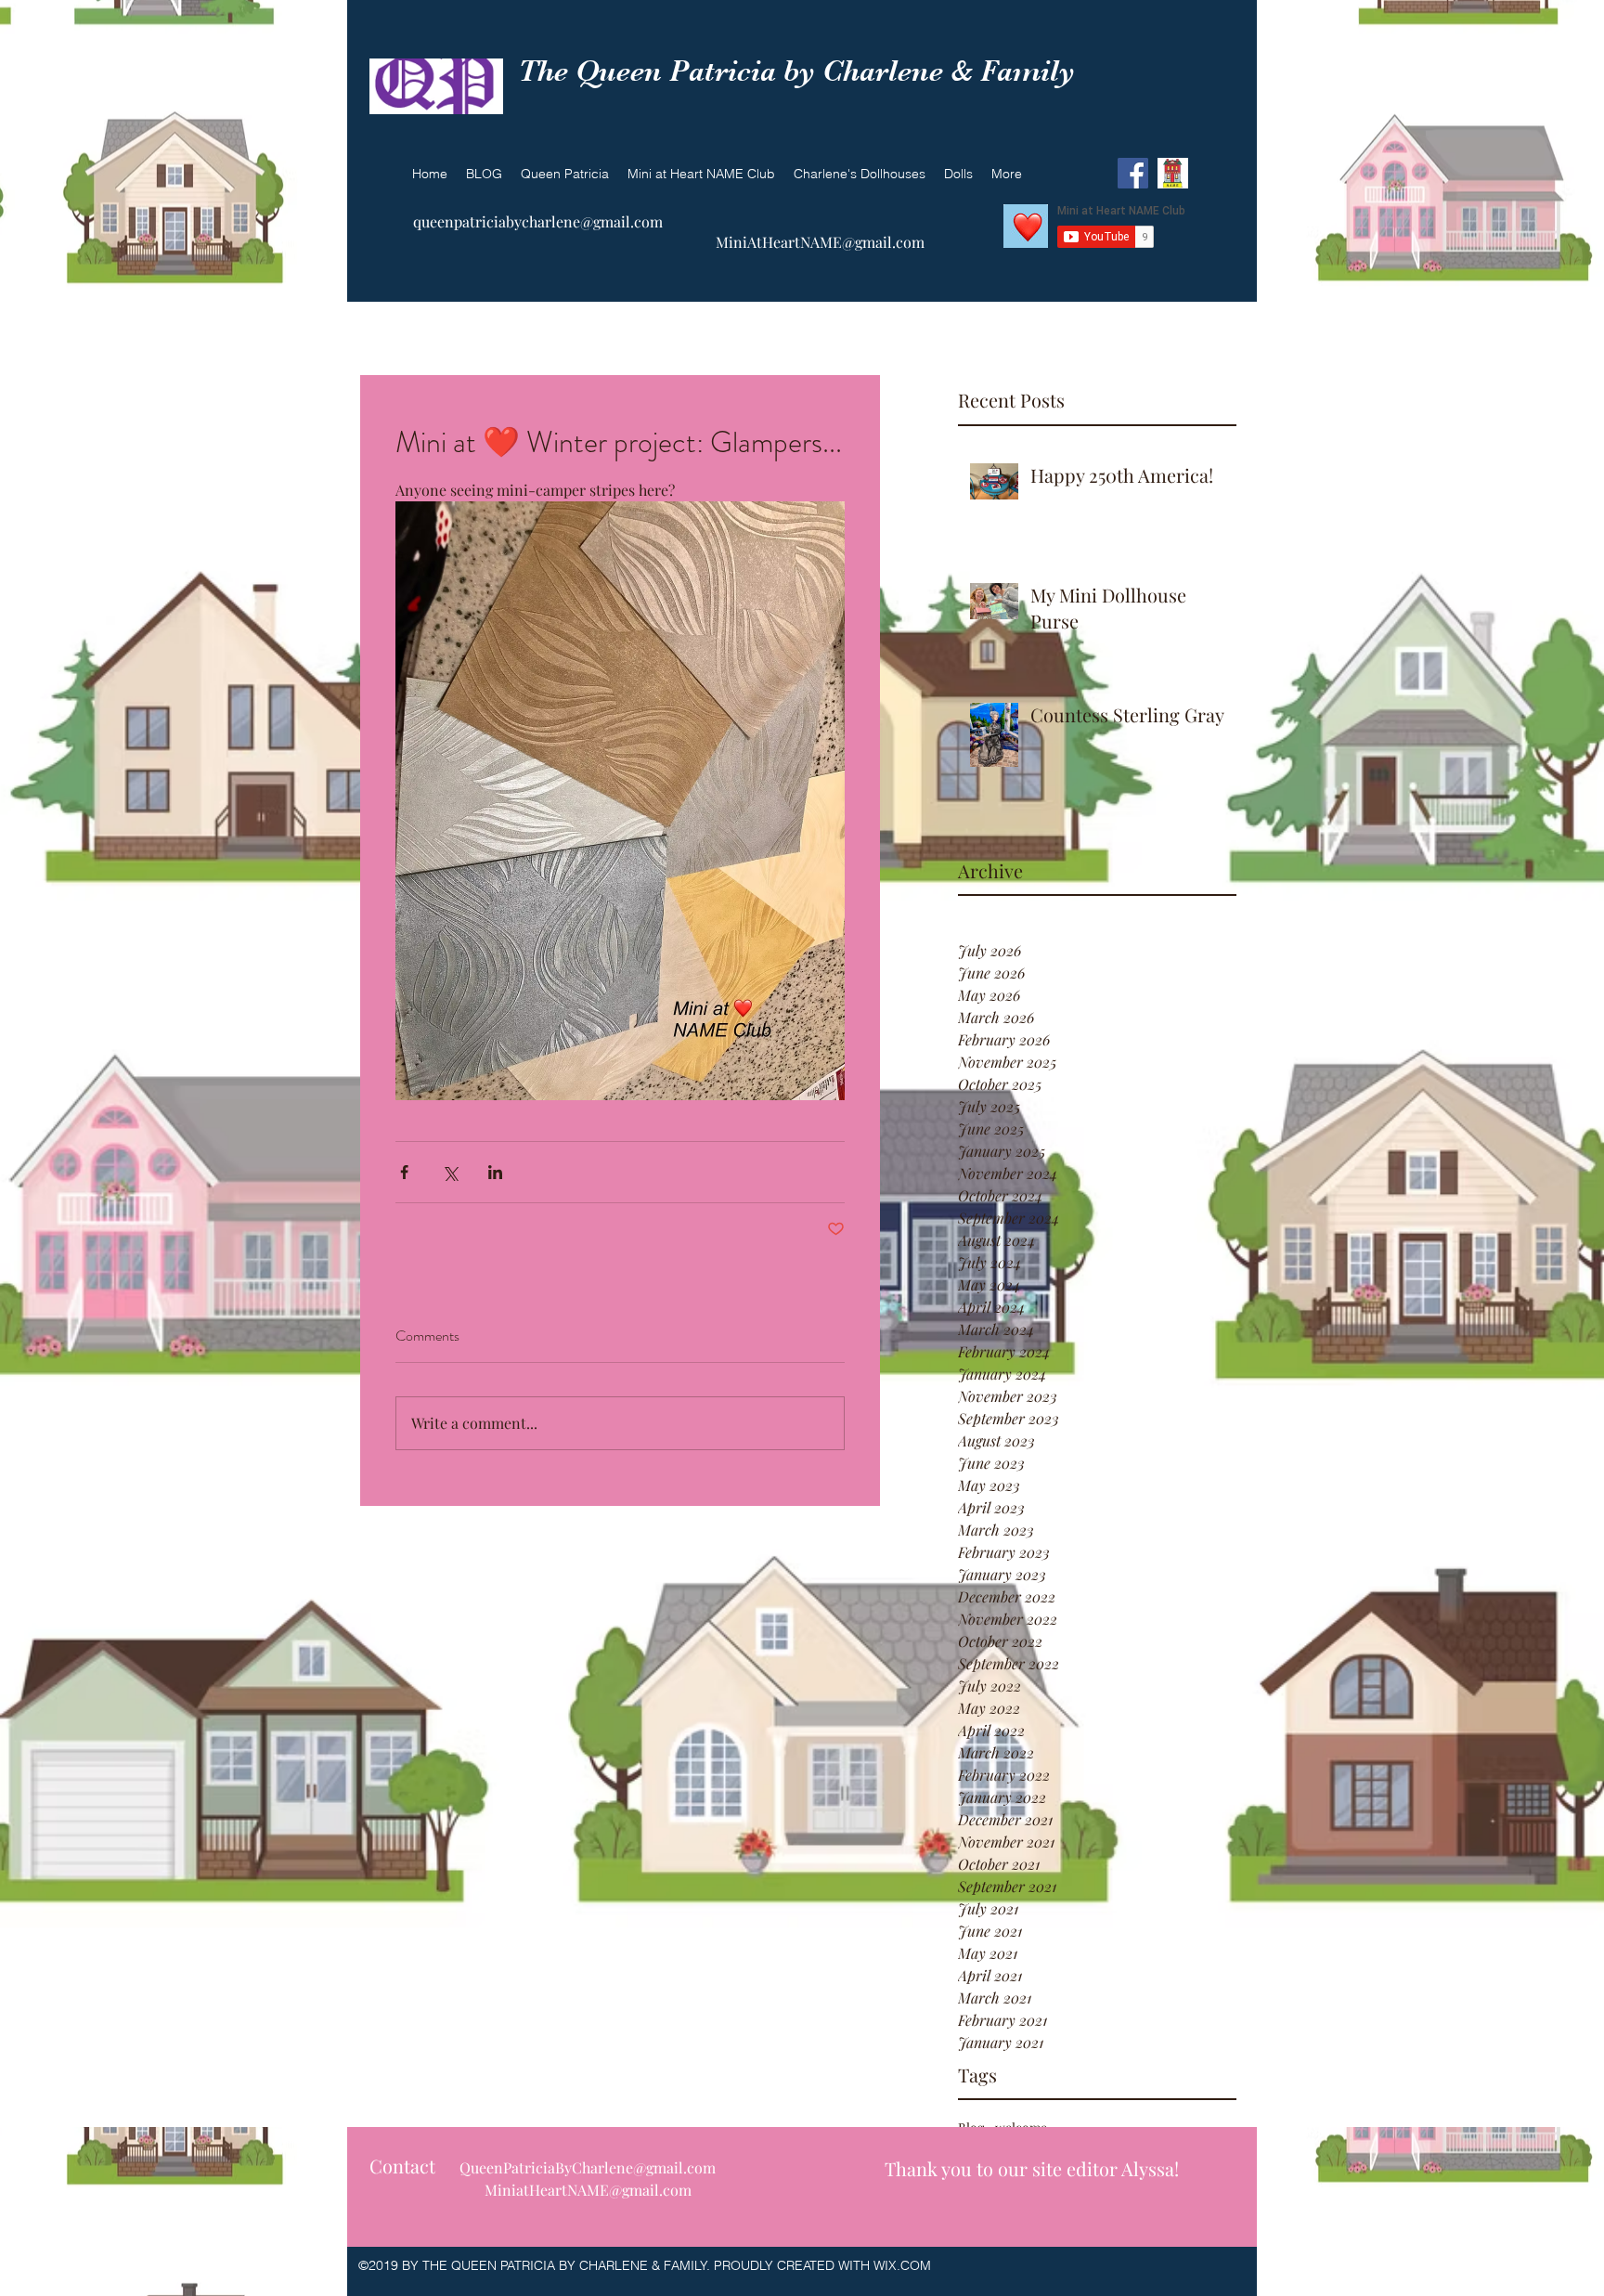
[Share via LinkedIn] (495, 1172)
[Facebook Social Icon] (1133, 173)
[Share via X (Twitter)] (450, 1172)
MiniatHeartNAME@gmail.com (588, 2190)
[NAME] (1173, 173)
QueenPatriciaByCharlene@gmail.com (588, 2167)
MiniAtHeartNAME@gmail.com (820, 242)
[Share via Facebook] (404, 1172)
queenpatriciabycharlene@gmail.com (538, 221)
